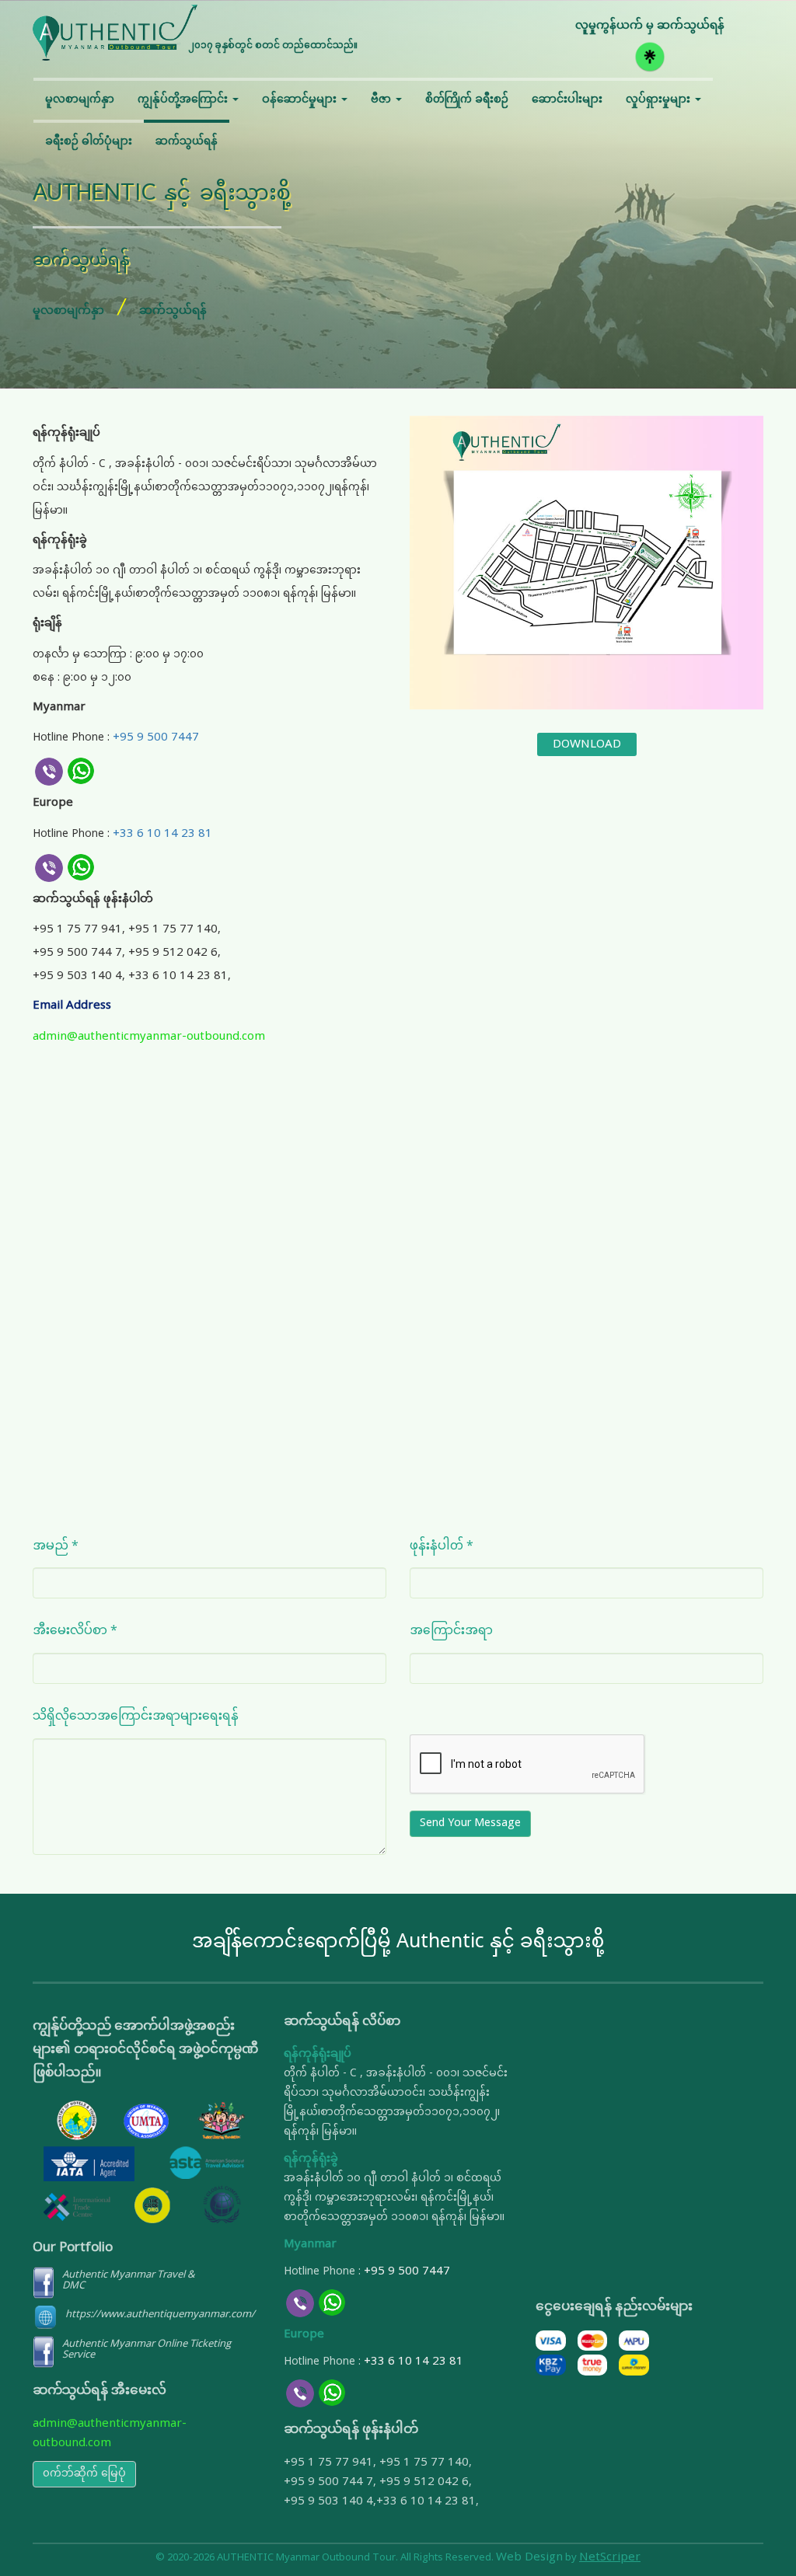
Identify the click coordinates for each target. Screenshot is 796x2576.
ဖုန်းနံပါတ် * (442, 1545)
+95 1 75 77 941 (77, 930)
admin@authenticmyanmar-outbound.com (149, 1037)
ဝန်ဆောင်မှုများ (301, 100)
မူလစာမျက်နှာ (80, 100)
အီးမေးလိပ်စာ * (75, 1630)
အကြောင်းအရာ (451, 1630)
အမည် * (56, 1545)
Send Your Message (470, 1823)
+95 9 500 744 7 (77, 953)
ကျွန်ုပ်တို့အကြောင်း (184, 100)
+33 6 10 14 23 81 (162, 834)
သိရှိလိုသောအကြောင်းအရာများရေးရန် (136, 1715)
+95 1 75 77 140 (173, 930)
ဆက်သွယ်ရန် (187, 142)
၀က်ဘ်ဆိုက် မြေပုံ (84, 2474)
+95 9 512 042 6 (173, 953)
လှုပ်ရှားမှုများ (660, 100)
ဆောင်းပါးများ (567, 100)
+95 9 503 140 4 (77, 976)
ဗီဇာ (382, 100)
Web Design (529, 2558)
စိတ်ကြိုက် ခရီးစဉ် (467, 100)
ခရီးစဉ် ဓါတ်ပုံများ (89, 142)
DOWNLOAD (587, 744)
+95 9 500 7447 (156, 738)
